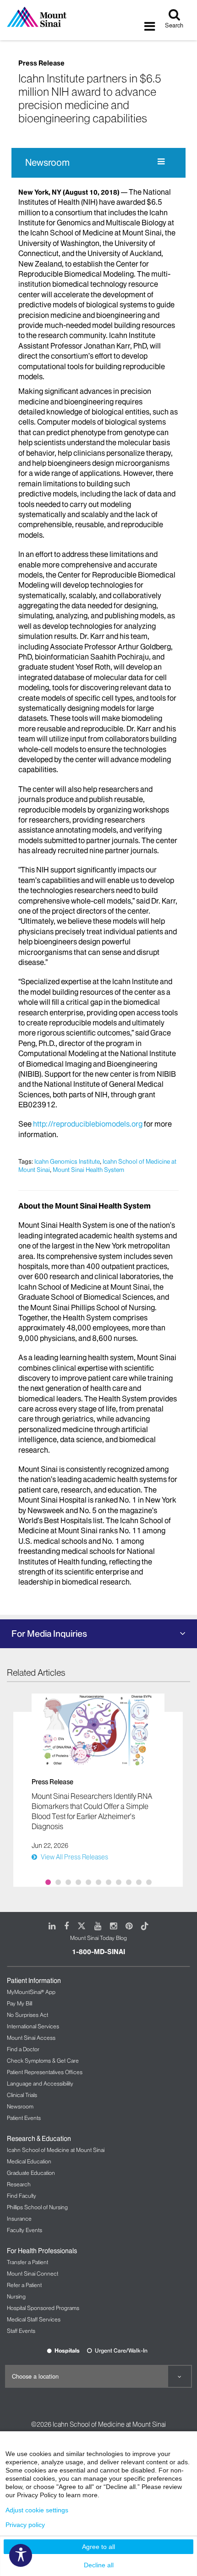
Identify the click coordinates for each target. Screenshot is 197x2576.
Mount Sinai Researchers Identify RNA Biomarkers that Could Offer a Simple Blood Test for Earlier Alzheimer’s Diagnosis (92, 1811)
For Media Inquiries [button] (49, 1634)
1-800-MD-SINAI (98, 1952)
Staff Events (21, 2331)
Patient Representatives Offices (45, 2072)
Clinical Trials (22, 2095)
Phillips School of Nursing (37, 2207)
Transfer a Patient (27, 2262)
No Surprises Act (27, 2015)
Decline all (99, 2565)
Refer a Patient (24, 2285)
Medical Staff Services (34, 2319)
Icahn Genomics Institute (67, 1161)
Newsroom (47, 163)
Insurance (19, 2219)
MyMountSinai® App (31, 1992)
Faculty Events (25, 2230)
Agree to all (98, 2547)
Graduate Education (31, 2173)
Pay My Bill (19, 2003)
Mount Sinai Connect (33, 2274)
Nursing (16, 2296)
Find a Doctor (23, 2049)
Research (19, 2184)
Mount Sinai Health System (88, 1170)
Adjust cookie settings (37, 2510)
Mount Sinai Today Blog (98, 1938)
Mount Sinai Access (31, 2038)
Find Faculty (22, 2196)
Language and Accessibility (40, 2083)
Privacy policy (25, 2525)
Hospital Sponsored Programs (43, 2308)
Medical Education (29, 2161)
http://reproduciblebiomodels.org (88, 1124)
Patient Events (24, 2118)
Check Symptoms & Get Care (43, 2061)
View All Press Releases (74, 1857)
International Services (33, 2026)
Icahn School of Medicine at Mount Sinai (56, 2150)
